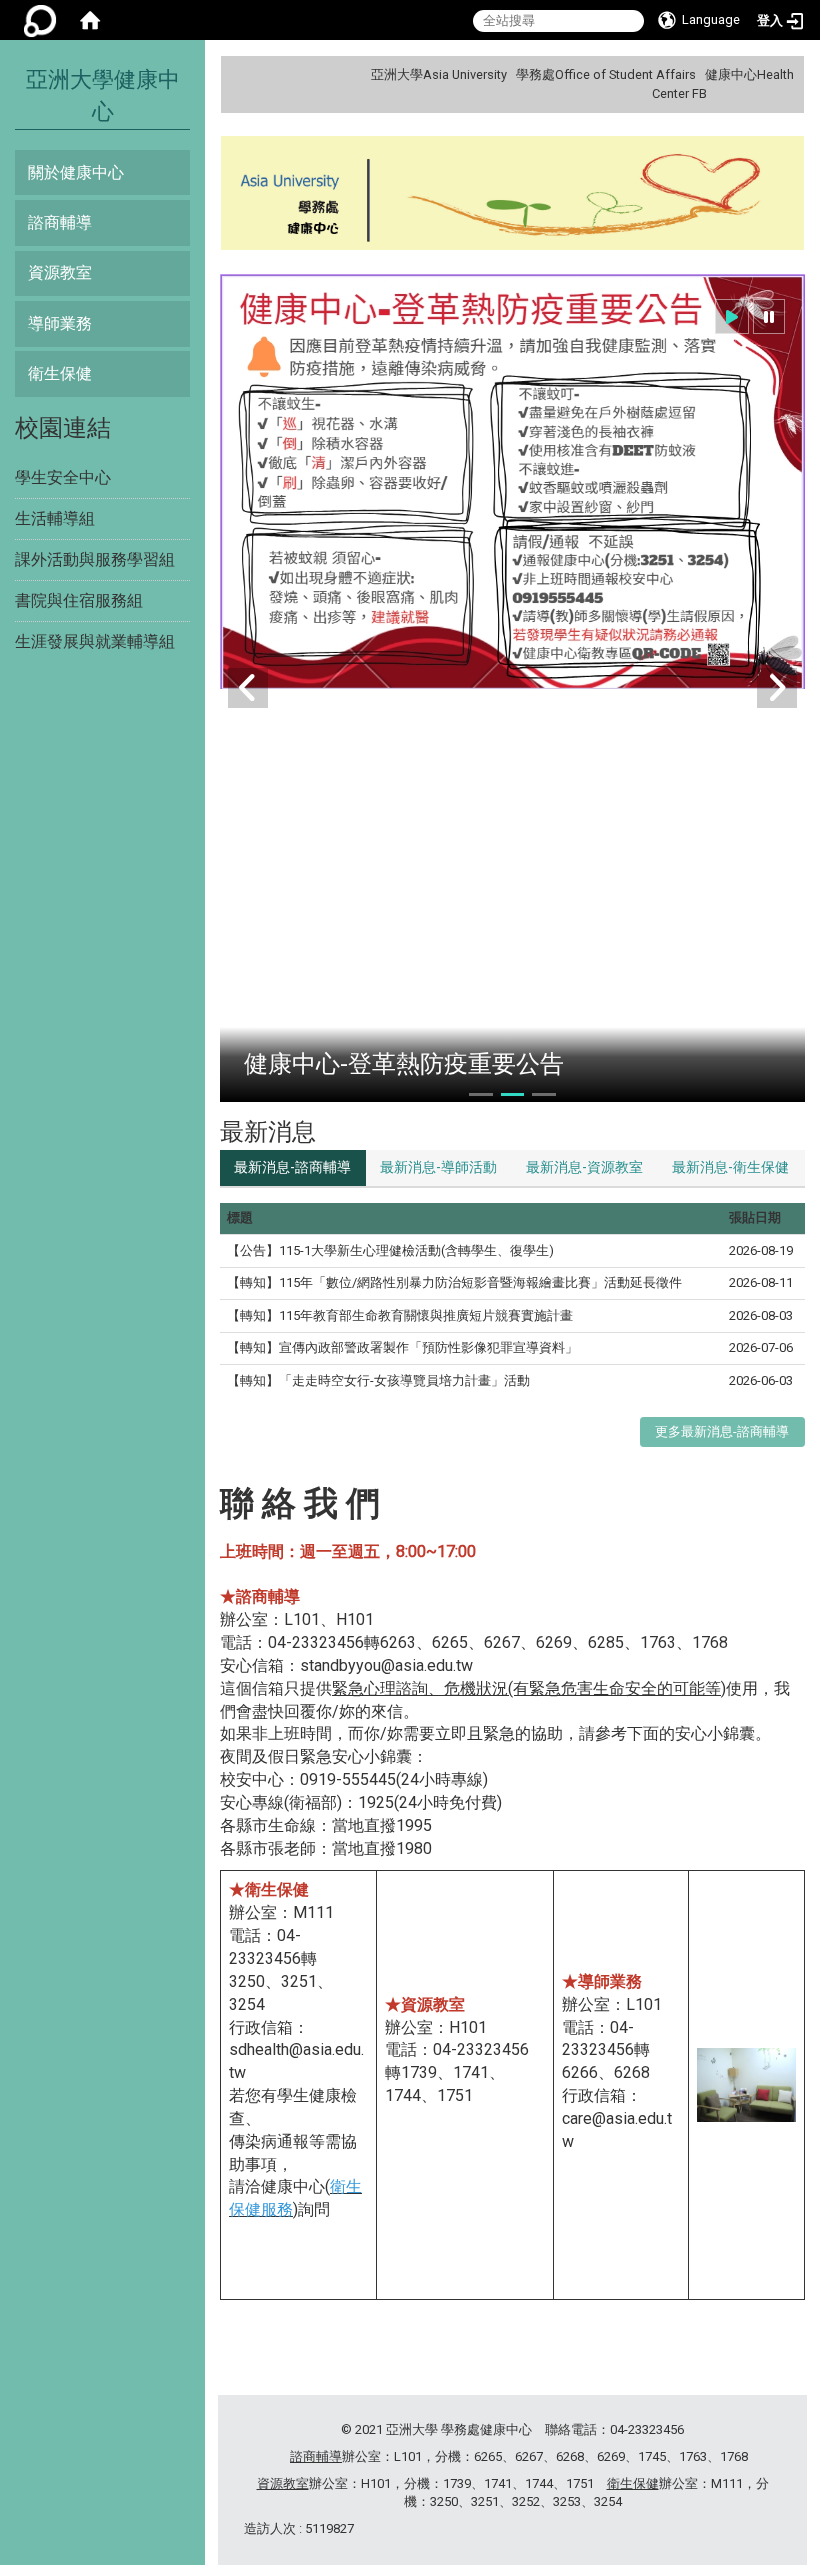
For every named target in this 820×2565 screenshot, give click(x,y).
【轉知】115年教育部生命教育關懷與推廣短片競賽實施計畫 (400, 1315)
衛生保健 (60, 373)
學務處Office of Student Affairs (606, 74)
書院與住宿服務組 (79, 600)
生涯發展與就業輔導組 (95, 641)
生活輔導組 (55, 518)
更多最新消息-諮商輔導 (722, 1431)
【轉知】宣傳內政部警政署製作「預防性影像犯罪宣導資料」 (402, 1347)
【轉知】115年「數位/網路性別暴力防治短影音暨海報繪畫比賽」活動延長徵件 (454, 1282)
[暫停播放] (769, 316)
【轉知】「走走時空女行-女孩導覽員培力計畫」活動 (378, 1380)
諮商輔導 (60, 222)
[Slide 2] (512, 1094)
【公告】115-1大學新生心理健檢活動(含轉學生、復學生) (390, 1250)
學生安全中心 (63, 477)
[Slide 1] (480, 1094)
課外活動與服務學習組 (95, 559)
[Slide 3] (543, 1094)
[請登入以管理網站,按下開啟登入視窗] (40, 20)
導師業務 (60, 323)
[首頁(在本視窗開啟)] (90, 20)
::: (786, 74)
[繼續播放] (732, 316)
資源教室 (60, 272)
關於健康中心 (76, 172)
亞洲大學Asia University (439, 74)
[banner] (512, 195)
